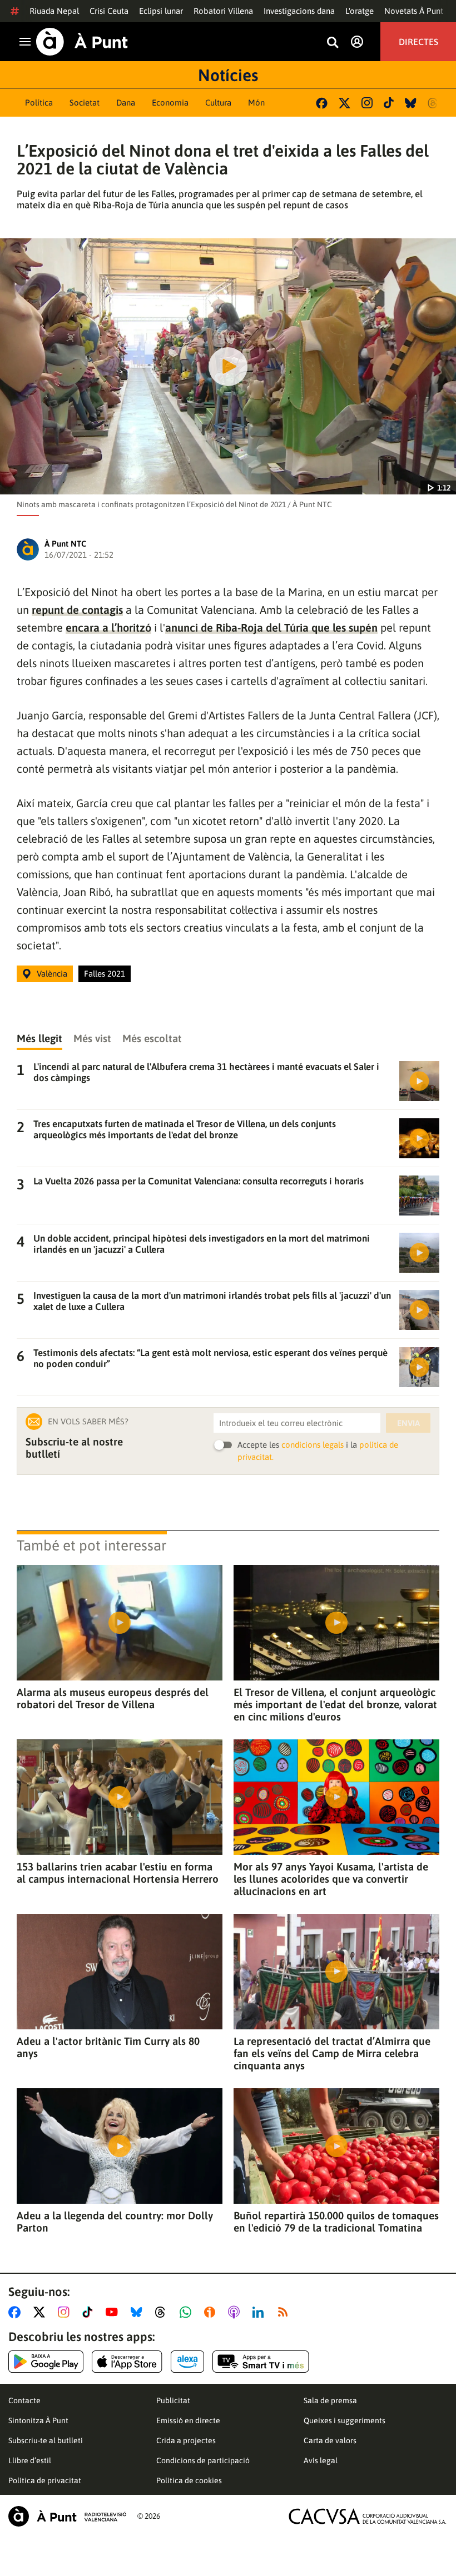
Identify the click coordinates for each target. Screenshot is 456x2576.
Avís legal (321, 2460)
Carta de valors (330, 2440)
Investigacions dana (299, 11)
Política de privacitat (45, 2480)
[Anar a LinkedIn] (260, 2312)
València (52, 974)
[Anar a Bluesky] (139, 2312)
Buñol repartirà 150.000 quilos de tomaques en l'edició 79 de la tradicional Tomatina (336, 2222)
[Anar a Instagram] (66, 2312)
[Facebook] (322, 103)
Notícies (228, 75)
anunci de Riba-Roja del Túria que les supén (271, 627)
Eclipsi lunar (161, 11)
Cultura (218, 102)
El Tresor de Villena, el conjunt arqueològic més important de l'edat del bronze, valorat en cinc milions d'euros (335, 1704)
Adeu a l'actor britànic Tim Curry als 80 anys (108, 2047)
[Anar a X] (41, 2312)
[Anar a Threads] (163, 2312)
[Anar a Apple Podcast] (236, 2312)
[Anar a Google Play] (46, 2362)
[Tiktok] (389, 103)
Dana (126, 102)
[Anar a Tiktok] (90, 2312)
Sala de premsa (330, 2400)
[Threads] (433, 103)
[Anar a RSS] (285, 2312)
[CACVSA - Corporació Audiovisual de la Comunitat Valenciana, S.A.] (368, 2516)
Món (256, 102)
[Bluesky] (411, 103)
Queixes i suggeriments (345, 2420)
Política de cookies (189, 2480)
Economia (170, 102)
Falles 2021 (105, 974)
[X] (345, 103)
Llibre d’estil (30, 2460)
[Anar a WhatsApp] (188, 2312)
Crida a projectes (186, 2440)
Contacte (24, 2400)
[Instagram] (367, 103)
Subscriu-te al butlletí (46, 2440)
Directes (418, 42)
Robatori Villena (223, 11)
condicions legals (313, 1445)
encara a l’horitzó (108, 627)
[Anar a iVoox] (212, 2312)
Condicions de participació (203, 2460)
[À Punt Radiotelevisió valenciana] (67, 2516)
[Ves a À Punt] (82, 42)
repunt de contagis (77, 610)
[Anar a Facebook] (17, 2312)
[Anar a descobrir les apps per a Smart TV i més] (261, 2362)
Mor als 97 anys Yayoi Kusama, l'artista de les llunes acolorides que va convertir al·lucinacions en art (331, 1879)
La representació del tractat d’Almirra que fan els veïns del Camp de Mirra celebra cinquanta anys (332, 2053)
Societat (85, 102)
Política (39, 102)
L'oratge (360, 11)
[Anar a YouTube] (114, 2312)
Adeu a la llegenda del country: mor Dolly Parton (115, 2222)
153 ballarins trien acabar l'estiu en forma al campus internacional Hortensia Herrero (118, 1873)
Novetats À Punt (414, 11)
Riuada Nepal (54, 11)
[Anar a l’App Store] (127, 2362)
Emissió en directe (188, 2420)
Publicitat (173, 2400)
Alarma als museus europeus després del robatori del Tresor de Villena (113, 1698)
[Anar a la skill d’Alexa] (187, 2362)
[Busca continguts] (333, 43)
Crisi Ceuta (109, 11)
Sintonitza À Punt (38, 2420)
